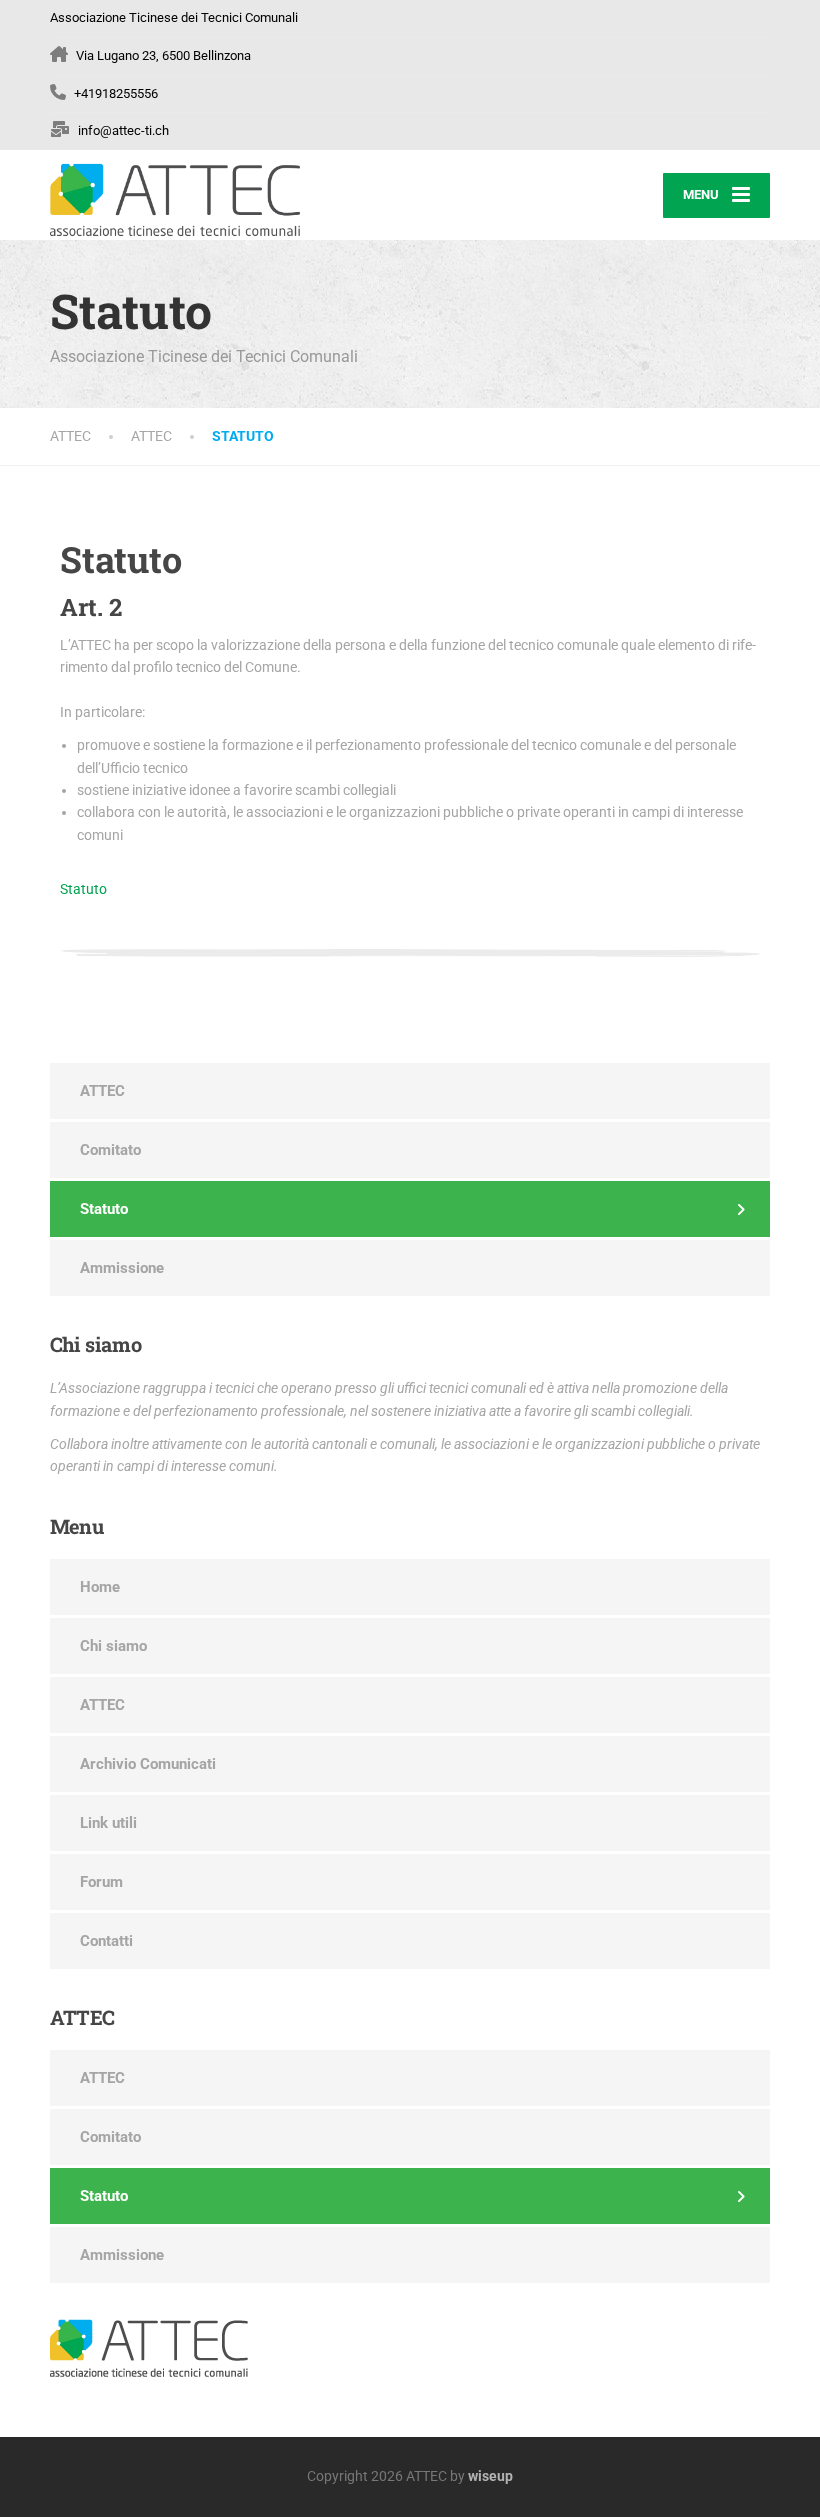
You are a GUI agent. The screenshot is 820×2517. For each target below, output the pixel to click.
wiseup (490, 2476)
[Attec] (175, 195)
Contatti (106, 1941)
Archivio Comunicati (148, 1764)
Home (100, 1587)
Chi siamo (113, 1646)
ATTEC (102, 1091)
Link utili (108, 1823)
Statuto (83, 889)
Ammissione (122, 1268)
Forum (101, 1882)
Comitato (110, 1150)
